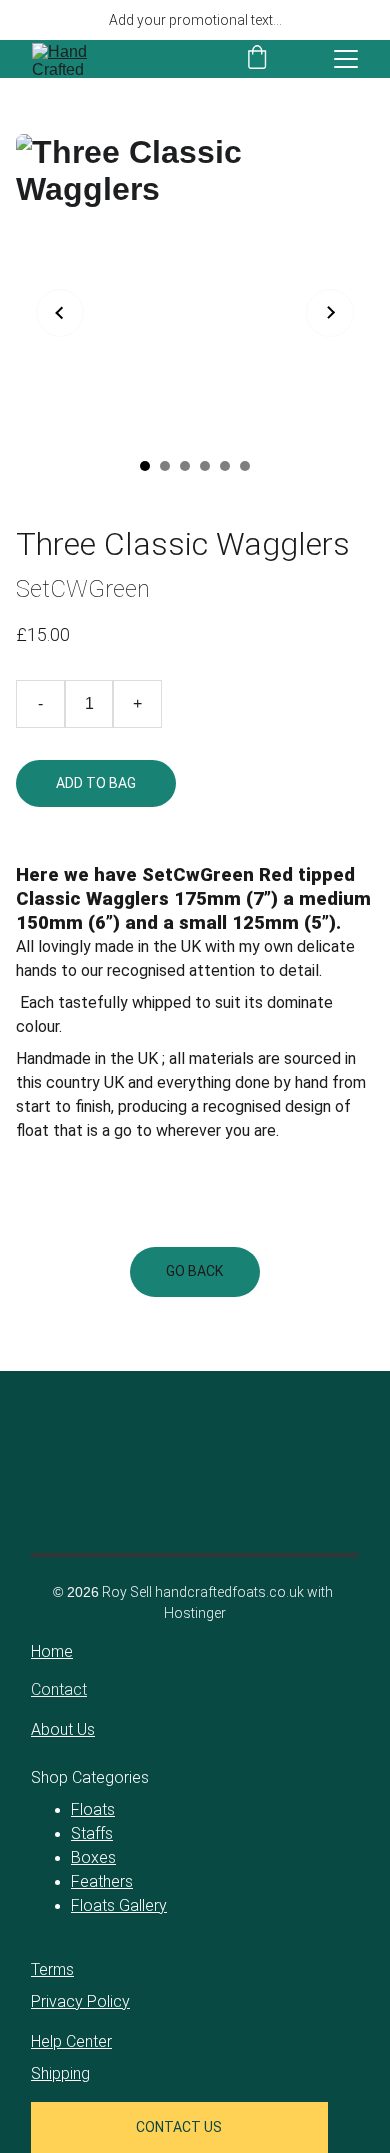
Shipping (60, 2073)
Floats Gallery (119, 1905)
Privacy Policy (80, 2001)
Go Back (194, 1271)
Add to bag (96, 783)
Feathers (102, 1881)
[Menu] (346, 59)
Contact (59, 1689)
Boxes (93, 1857)
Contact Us (179, 2127)
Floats (93, 1809)
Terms (52, 1969)
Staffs (92, 1833)
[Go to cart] (257, 59)
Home (52, 1651)
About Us (63, 1729)
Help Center (71, 2041)
